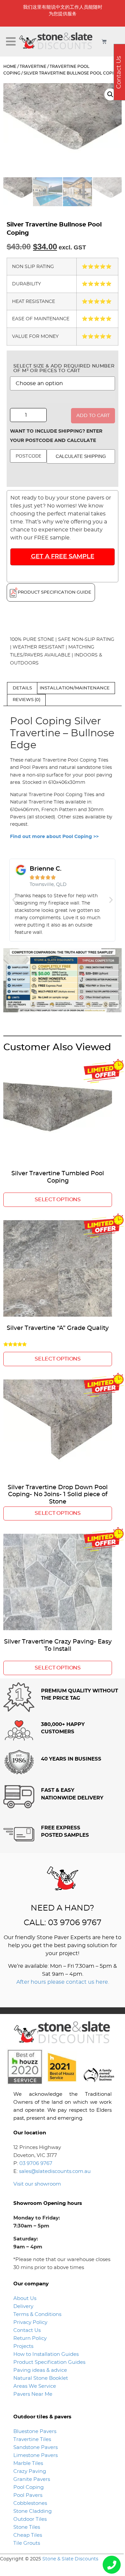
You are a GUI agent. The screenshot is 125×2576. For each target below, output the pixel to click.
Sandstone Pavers (35, 2447)
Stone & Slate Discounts (70, 2559)
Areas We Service (35, 2386)
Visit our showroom (37, 2184)
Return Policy (30, 2338)
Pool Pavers (28, 2495)
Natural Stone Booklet (41, 2378)
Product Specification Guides (50, 2362)
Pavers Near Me (33, 2394)
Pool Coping (28, 2487)
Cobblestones (30, 2503)
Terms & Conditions (37, 2314)
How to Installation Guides (46, 2354)
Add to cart (93, 416)
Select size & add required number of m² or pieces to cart (64, 368)
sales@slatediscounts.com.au (55, 2171)
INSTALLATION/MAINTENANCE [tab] (75, 688)
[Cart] (104, 41)
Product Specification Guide (54, 592)
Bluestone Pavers (35, 2432)
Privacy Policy (30, 2322)
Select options (58, 1200)
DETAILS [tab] (22, 688)
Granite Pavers (32, 2479)
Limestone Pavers (35, 2455)
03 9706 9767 (36, 2163)
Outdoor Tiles (30, 2519)
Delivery (23, 2306)
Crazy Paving (30, 2471)
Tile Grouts (27, 2543)
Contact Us (27, 2330)
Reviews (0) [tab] (26, 700)
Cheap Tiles (28, 2535)
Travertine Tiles (32, 2439)
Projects (23, 2346)
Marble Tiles (28, 2463)
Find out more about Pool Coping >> (54, 837)
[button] (11, 42)
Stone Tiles (27, 2527)
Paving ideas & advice (40, 2370)
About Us (25, 2298)
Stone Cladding (32, 2511)
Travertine (33, 67)
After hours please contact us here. (63, 1982)
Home (10, 67)
